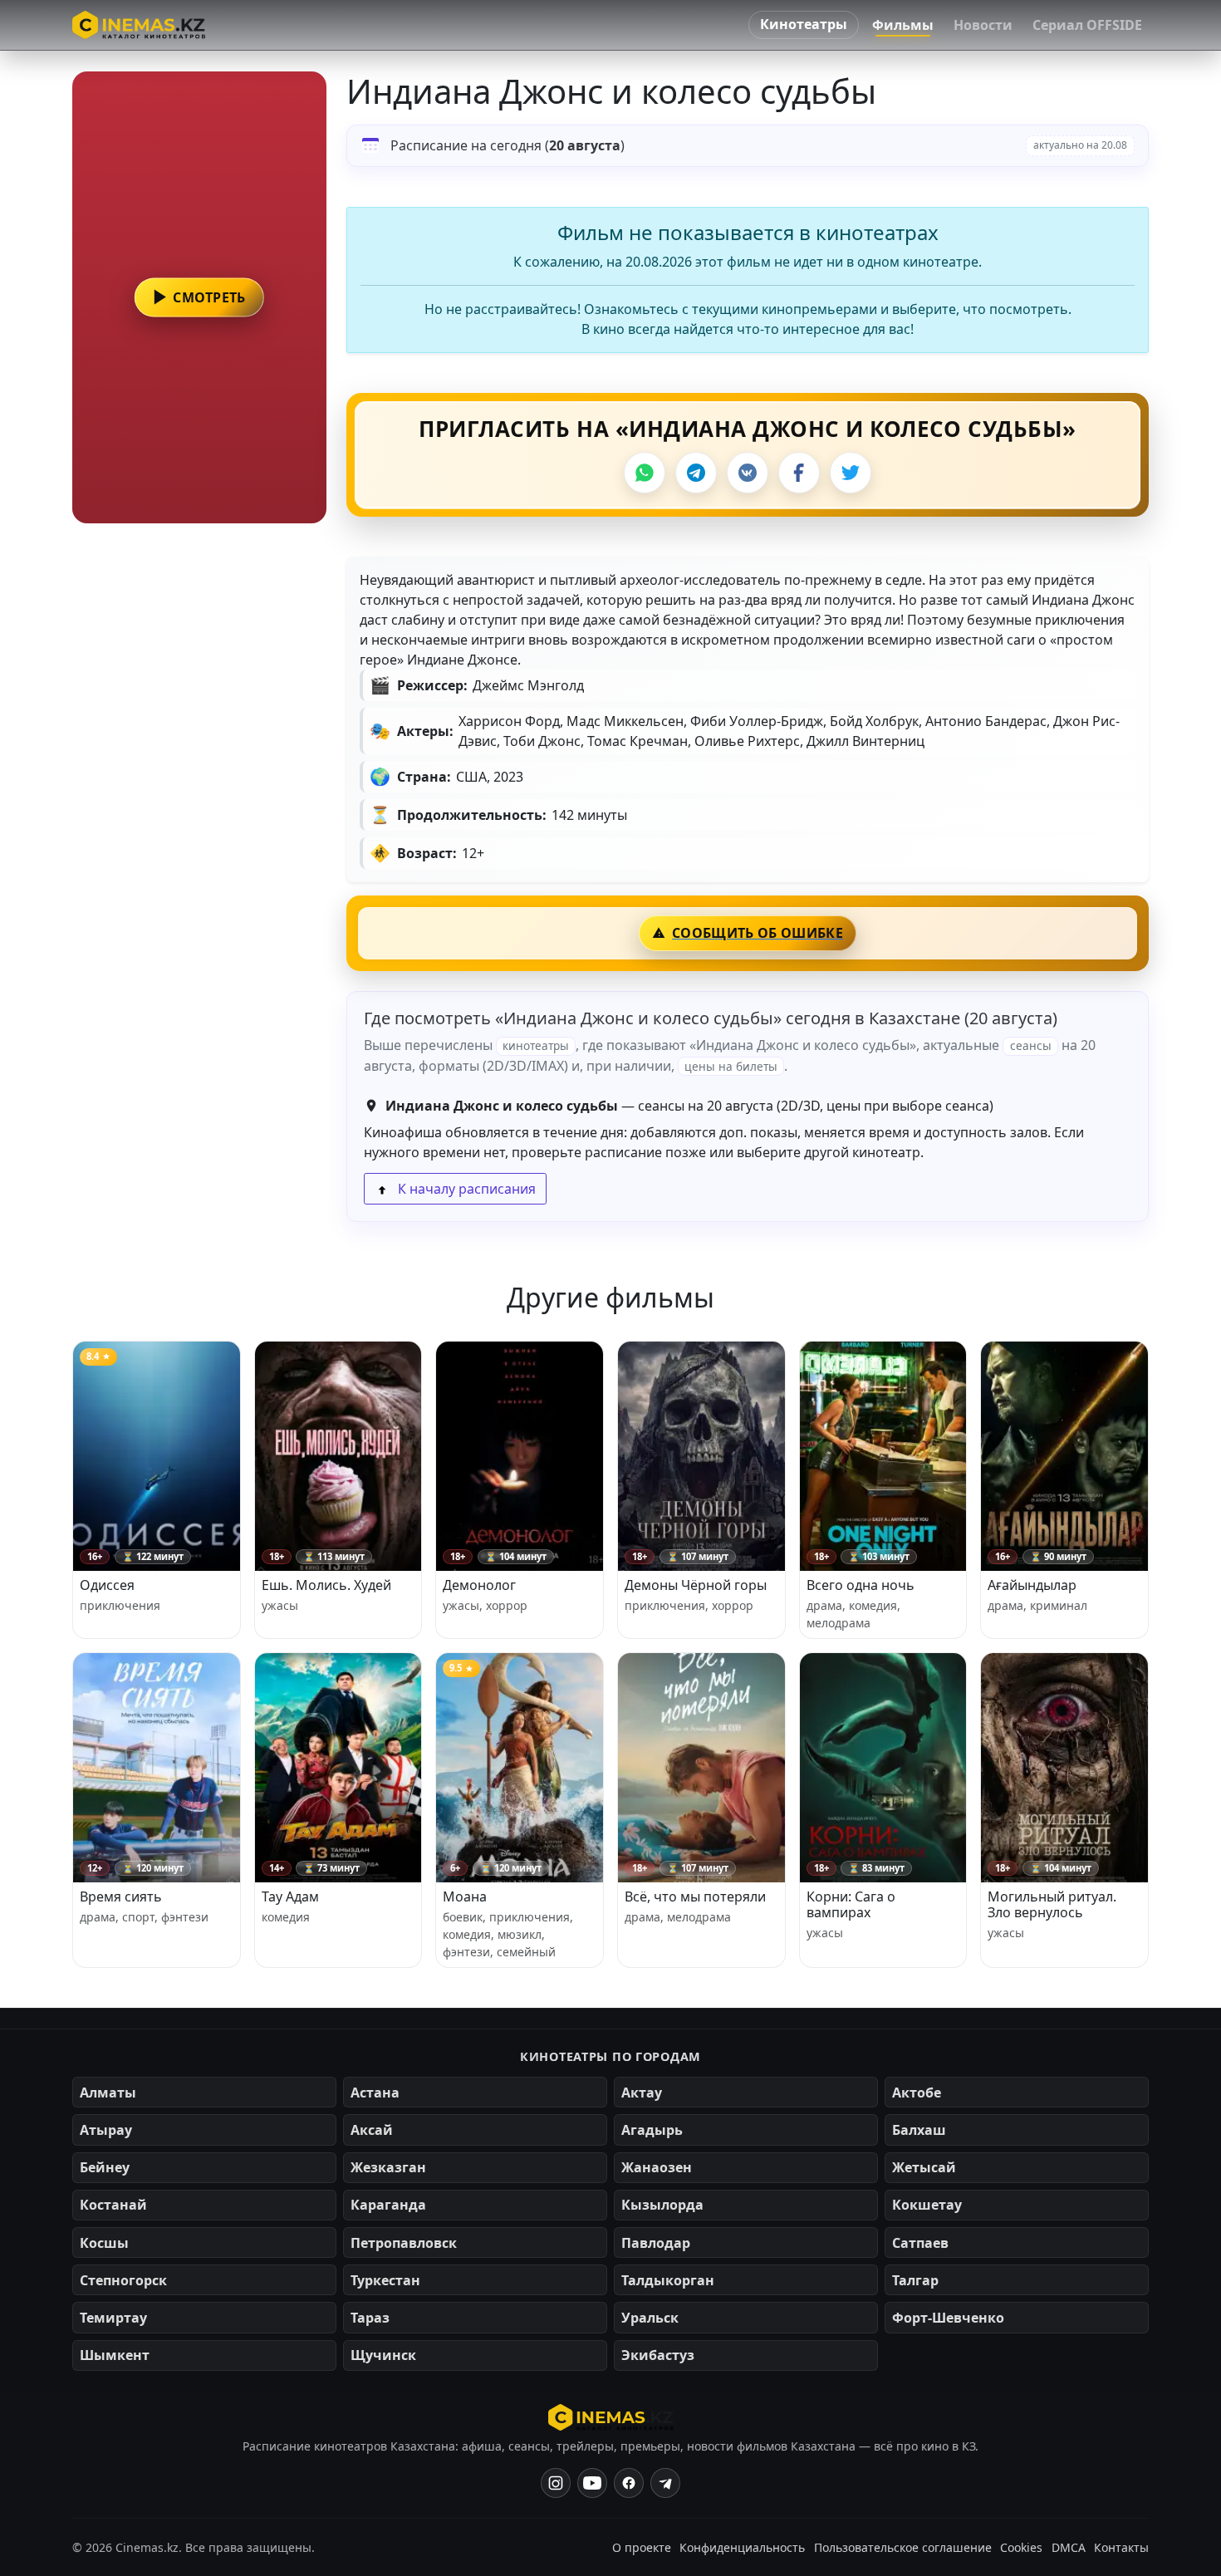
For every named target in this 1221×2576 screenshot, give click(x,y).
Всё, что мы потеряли (695, 1896)
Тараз (370, 2318)
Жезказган (388, 2167)
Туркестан (385, 2280)
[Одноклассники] (665, 2483)
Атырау (106, 2130)
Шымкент (115, 2355)
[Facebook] (799, 473)
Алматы (108, 2093)
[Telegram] (696, 473)
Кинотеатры (804, 24)
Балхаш (919, 2130)
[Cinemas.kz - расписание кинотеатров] (139, 25)
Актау (642, 2093)
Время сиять (121, 1896)
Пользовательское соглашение (903, 2547)
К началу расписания (465, 1189)
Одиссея (107, 1585)
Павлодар (656, 2243)
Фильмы (903, 25)
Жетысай (924, 2167)
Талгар (915, 2280)
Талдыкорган (668, 2280)
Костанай (113, 2205)
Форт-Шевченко (948, 2318)
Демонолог (479, 1585)
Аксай (372, 2130)
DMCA (1069, 2547)
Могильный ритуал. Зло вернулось (1052, 1904)
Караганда (388, 2205)
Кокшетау (927, 2205)
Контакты (1121, 2547)
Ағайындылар (1032, 1585)
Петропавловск (404, 2243)
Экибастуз (658, 2355)
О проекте (642, 2547)
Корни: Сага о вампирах (851, 1904)
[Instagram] (556, 2483)
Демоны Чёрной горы (696, 1585)
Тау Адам (290, 1896)
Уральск (650, 2318)
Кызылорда (662, 2205)
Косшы (104, 2243)
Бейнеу (105, 2167)
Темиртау (113, 2318)
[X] (851, 473)
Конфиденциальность (742, 2547)
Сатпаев (920, 2243)
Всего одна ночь (861, 1585)
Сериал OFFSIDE (1087, 25)
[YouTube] (592, 2483)
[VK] (748, 473)
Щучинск (383, 2355)
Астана (375, 2093)
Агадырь (652, 2130)
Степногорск (123, 2280)
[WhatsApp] (645, 473)
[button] (199, 297)
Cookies (1021, 2547)
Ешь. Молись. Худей (326, 1585)
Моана (465, 1896)
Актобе (917, 2093)
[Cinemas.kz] (611, 2417)
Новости (983, 25)
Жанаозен (657, 2167)
